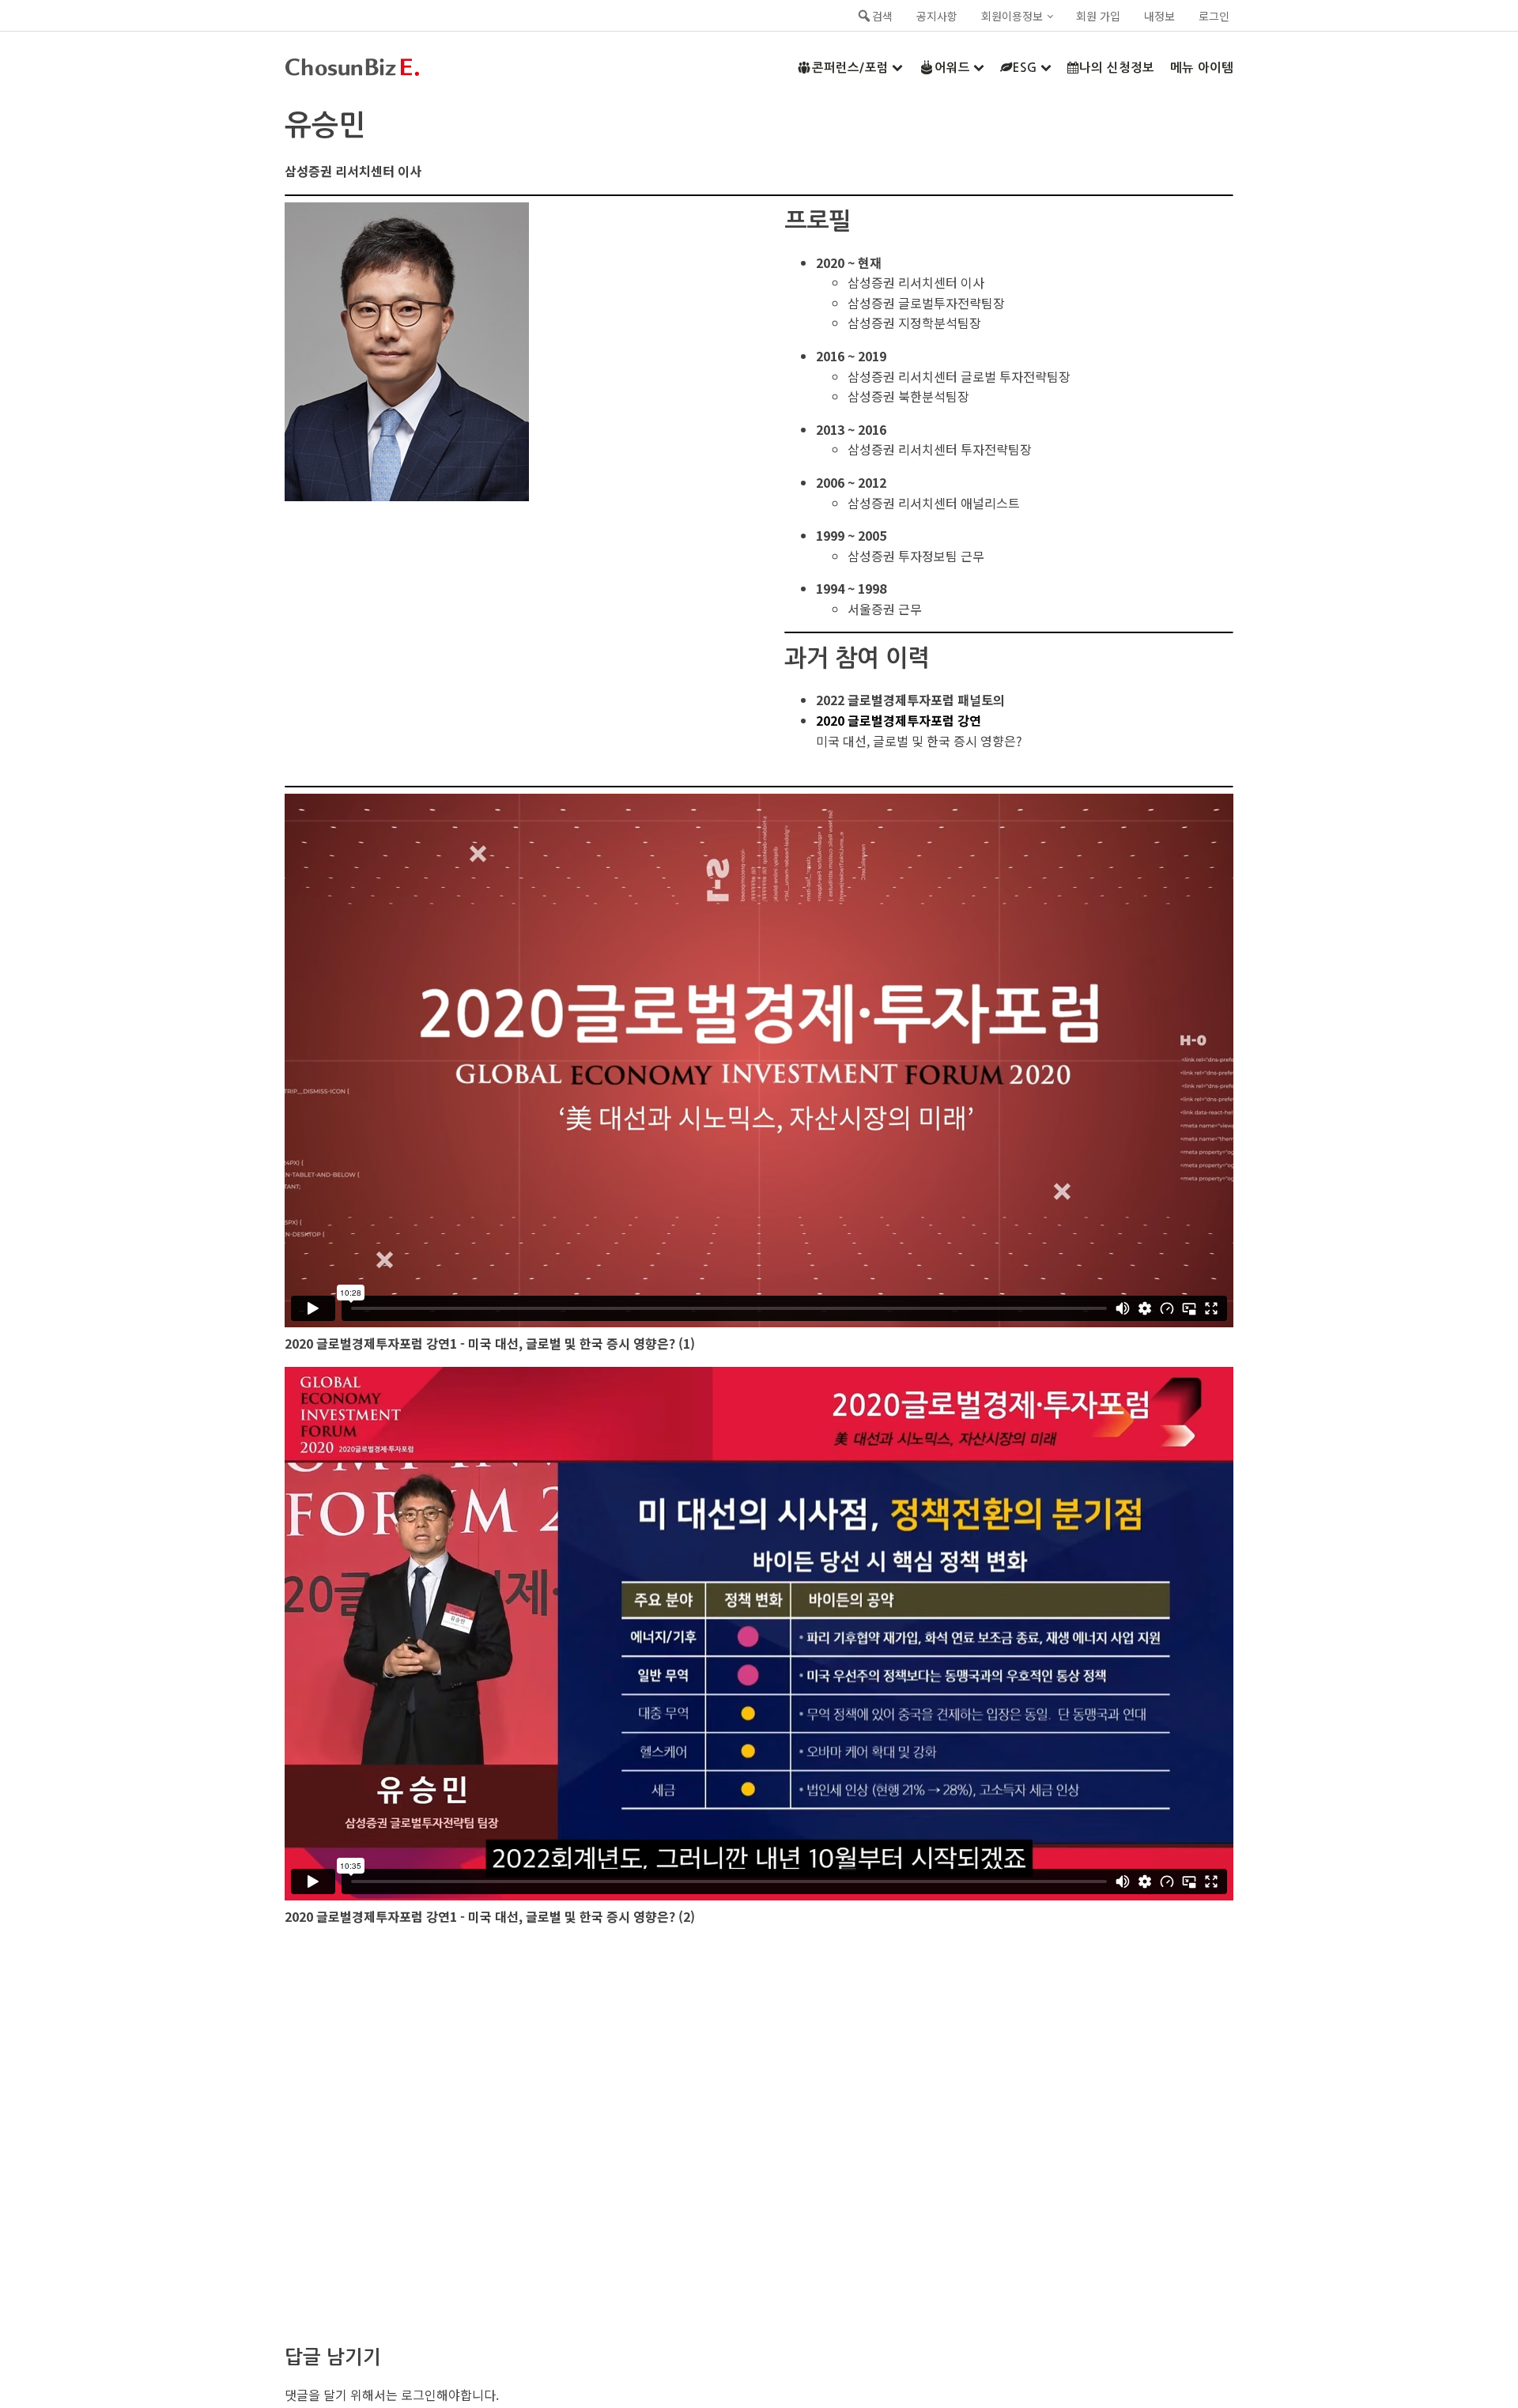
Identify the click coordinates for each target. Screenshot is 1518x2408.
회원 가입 (1098, 16)
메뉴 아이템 (1202, 68)
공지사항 (937, 16)
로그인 (1214, 16)
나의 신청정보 (1117, 68)
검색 (882, 16)
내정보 (1159, 16)
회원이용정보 (1012, 16)
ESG (1025, 68)
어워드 (952, 68)
